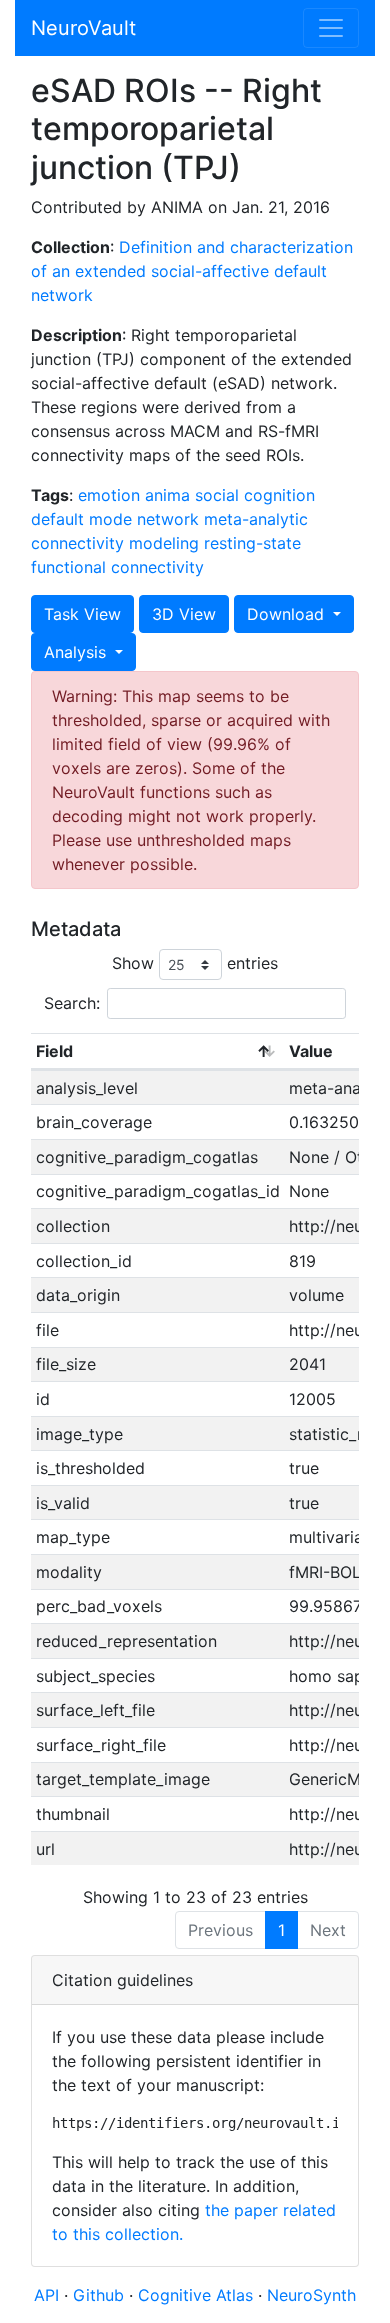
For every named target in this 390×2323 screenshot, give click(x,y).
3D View (184, 614)
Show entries (195, 963)
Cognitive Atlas (198, 2295)
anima (167, 495)
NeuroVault (83, 28)
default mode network (115, 519)
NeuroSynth (311, 2295)
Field (54, 1051)
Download (288, 614)
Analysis (77, 652)
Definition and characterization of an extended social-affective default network (192, 271)
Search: (72, 1003)
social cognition (255, 495)
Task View (82, 614)
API (46, 2295)
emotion (109, 495)
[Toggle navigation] (331, 28)
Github (101, 2295)
